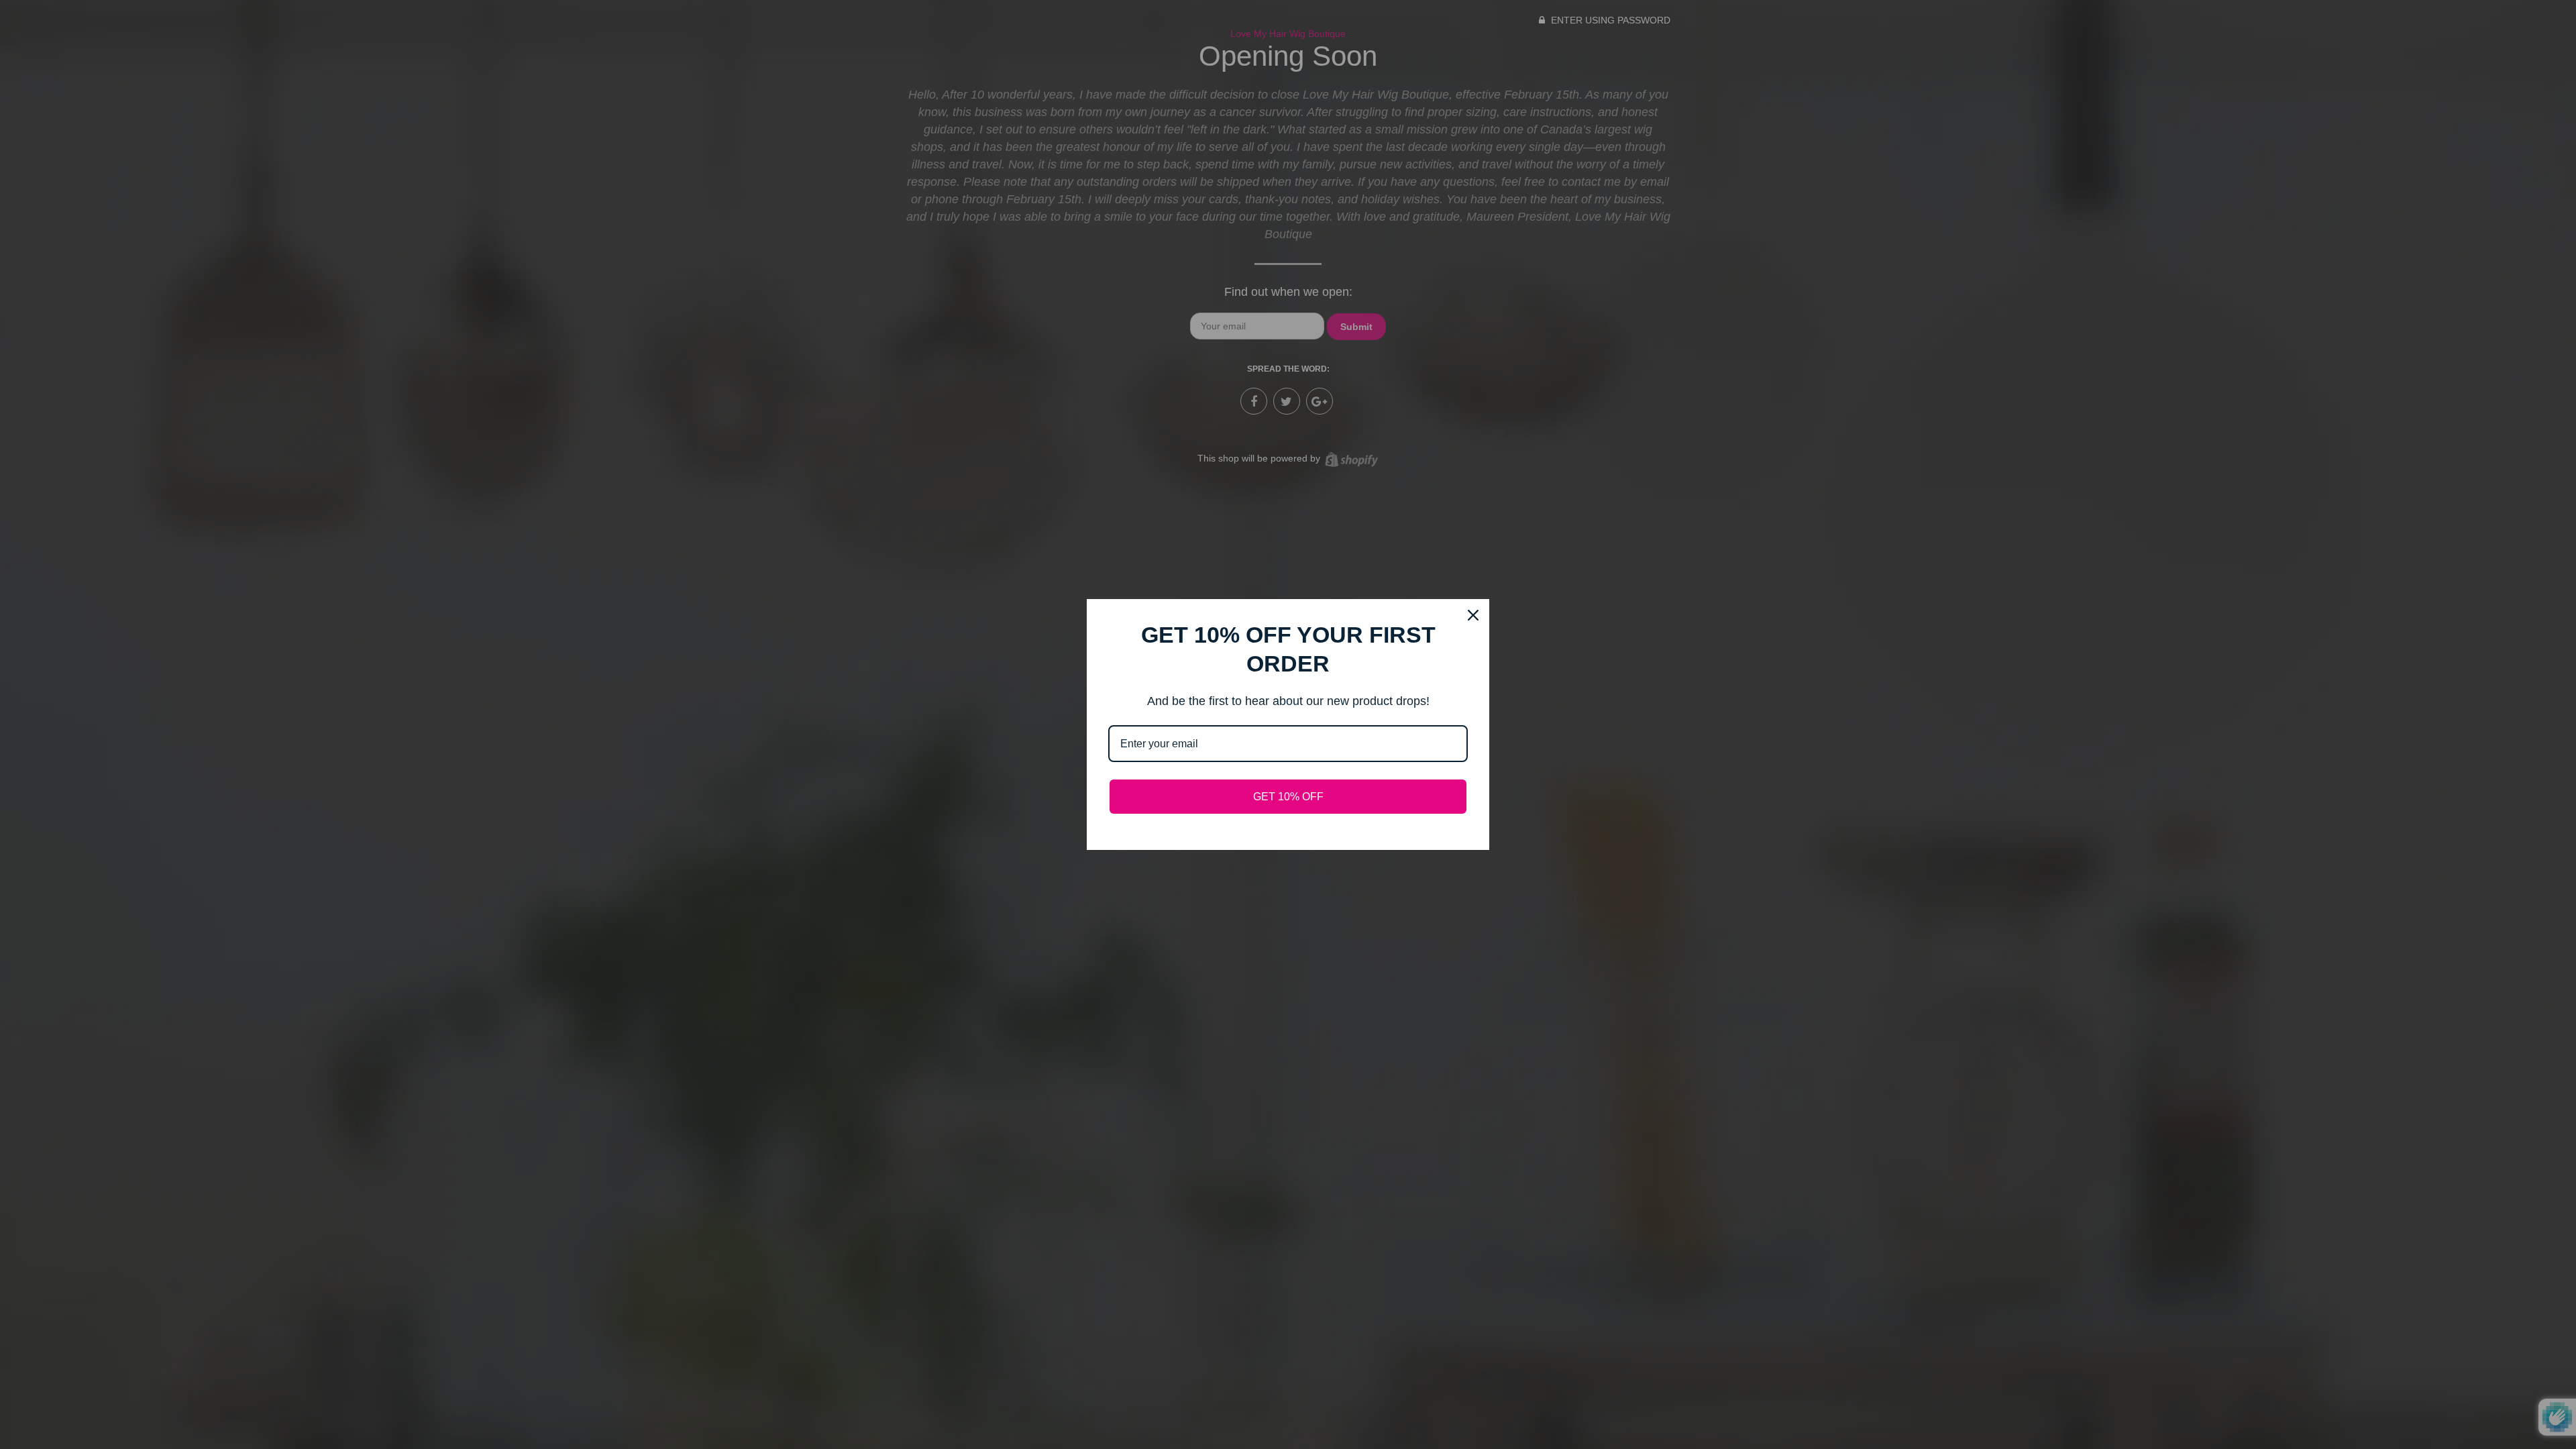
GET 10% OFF (1288, 797)
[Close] (1473, 615)
